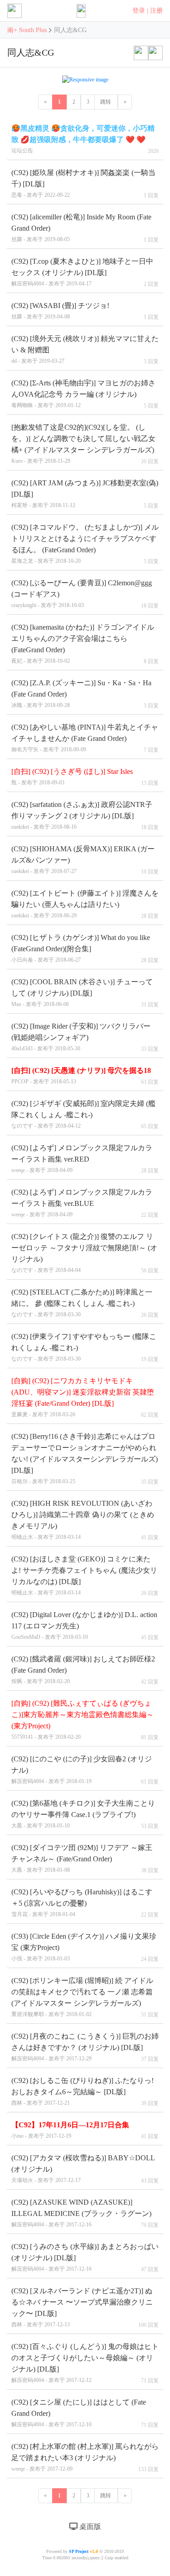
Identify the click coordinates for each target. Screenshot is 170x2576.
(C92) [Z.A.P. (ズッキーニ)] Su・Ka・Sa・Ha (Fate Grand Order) (81, 694)
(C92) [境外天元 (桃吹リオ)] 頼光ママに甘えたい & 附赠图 (85, 349)
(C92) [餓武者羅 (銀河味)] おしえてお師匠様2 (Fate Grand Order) (83, 1670)
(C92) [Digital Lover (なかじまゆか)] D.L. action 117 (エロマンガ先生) (84, 1625)
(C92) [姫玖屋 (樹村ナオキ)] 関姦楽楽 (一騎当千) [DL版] (83, 183)
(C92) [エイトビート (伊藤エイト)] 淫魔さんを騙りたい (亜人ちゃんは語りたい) (85, 904)
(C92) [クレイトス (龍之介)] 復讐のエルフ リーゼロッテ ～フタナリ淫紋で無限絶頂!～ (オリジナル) (84, 1253)
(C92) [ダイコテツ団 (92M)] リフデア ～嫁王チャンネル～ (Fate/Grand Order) (82, 1858)
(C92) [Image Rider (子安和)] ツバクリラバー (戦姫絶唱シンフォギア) (81, 1037)
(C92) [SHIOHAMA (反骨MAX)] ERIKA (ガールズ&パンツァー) (83, 860)
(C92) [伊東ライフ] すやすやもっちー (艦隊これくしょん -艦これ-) (84, 1347)
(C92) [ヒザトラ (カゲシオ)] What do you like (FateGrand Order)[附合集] (81, 948)
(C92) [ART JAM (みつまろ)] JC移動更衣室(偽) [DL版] (85, 494)
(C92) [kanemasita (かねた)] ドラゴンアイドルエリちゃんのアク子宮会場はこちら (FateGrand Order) (83, 644)
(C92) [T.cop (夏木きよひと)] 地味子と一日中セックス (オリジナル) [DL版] (82, 272)
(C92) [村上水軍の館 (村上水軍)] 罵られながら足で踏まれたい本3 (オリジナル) (85, 2457)
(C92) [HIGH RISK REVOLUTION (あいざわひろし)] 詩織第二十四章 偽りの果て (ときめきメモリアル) (83, 1520)
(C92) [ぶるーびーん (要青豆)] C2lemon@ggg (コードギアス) (82, 594)
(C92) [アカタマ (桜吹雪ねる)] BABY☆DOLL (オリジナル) (83, 2169)
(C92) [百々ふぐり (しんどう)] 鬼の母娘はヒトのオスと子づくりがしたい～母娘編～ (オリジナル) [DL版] (85, 2363)
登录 (139, 11)
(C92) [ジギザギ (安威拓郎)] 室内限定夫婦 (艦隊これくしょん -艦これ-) (83, 1114)
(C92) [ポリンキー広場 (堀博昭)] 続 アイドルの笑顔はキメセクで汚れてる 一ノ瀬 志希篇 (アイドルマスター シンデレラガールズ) (82, 1997)
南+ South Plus (28, 30)
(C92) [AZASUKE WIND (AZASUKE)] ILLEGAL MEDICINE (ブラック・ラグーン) (81, 2213)
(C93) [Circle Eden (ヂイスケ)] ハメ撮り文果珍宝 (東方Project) (84, 1947)
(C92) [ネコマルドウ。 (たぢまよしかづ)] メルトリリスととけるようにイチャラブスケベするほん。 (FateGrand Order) (85, 544)
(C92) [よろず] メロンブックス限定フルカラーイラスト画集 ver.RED (82, 1159)
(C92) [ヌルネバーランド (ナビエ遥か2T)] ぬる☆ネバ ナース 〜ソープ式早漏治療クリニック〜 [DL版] (82, 2307)
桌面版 (89, 2526)
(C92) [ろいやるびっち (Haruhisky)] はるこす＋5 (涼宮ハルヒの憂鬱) (82, 1903)
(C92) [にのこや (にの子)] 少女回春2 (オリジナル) (82, 1770)
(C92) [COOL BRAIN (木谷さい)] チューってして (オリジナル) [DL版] (82, 993)
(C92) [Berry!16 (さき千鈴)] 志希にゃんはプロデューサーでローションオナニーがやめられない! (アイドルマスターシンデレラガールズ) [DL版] (85, 1459)
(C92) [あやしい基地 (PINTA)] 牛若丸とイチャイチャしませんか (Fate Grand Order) (85, 738)
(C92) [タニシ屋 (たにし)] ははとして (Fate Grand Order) (79, 2413)
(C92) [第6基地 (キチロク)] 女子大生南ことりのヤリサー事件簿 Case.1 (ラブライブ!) (83, 1814)
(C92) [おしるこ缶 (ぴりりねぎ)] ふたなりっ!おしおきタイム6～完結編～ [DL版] (83, 2091)
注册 (156, 11)
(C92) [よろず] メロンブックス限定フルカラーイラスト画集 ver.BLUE (82, 1203)
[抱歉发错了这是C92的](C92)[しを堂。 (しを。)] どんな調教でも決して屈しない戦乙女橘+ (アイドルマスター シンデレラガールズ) (83, 444)
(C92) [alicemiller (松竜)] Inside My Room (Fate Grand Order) (81, 228)
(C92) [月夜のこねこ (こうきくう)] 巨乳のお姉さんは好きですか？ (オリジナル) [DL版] (85, 2047)
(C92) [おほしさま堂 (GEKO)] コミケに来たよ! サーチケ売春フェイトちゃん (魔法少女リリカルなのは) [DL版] (84, 1575)
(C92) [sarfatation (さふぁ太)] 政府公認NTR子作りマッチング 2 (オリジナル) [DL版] (82, 815)
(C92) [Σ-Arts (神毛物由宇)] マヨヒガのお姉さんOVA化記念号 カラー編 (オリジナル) (83, 394)
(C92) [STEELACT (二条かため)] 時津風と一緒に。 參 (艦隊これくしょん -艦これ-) (82, 1303)
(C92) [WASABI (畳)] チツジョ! (60, 311)
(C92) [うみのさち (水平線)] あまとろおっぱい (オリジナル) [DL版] (85, 2257)
